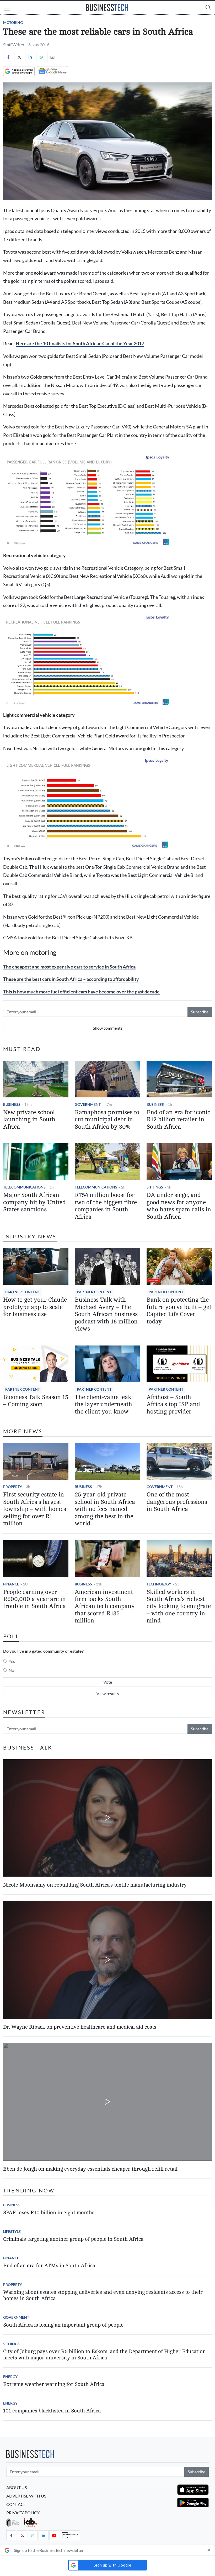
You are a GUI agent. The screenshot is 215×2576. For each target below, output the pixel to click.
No (11, 1670)
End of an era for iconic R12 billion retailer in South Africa (178, 1120)
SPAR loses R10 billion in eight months (49, 2213)
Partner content (23, 1292)
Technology (159, 1584)
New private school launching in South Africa (29, 1120)
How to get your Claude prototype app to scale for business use (35, 1307)
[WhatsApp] (41, 57)
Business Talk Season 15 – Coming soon (36, 1401)
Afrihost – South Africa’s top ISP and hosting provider (173, 1404)
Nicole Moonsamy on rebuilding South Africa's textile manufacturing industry (95, 1885)
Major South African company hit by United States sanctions (34, 1202)
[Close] (209, 2550)
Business (12, 1104)
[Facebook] (8, 57)
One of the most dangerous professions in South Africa (177, 1502)
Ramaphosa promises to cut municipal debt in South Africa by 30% (107, 1120)
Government (88, 1104)
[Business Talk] (70, 2535)
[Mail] (52, 57)
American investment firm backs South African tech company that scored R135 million (105, 1606)
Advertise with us (26, 2496)
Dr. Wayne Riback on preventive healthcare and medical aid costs (80, 2027)
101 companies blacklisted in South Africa (52, 2411)
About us (17, 2487)
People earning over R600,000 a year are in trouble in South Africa (34, 1599)
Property (13, 1487)
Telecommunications (24, 1187)
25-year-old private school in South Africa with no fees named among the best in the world (105, 1509)
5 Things (155, 1187)
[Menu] (7, 9)
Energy (10, 2377)
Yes (12, 1661)
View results (108, 1693)
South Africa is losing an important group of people (63, 2325)
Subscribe (200, 1012)
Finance (11, 1584)
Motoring (13, 22)
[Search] (208, 7)
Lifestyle (12, 2231)
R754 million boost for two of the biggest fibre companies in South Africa (106, 1206)
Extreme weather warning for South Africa (54, 2384)
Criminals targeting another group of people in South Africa (73, 2239)
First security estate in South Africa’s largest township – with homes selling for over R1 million (35, 1509)
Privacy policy (23, 2513)
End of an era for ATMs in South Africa (49, 2266)
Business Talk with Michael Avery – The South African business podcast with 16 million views (106, 1314)
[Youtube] (54, 2535)
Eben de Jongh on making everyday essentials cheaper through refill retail (90, 2169)
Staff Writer (14, 44)
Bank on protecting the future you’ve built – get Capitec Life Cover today (179, 1311)
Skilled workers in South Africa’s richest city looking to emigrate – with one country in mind (179, 1606)
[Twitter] (19, 57)
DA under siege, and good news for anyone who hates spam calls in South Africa (179, 1206)
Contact (16, 2504)
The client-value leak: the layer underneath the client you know (104, 1404)
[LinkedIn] (30, 57)
